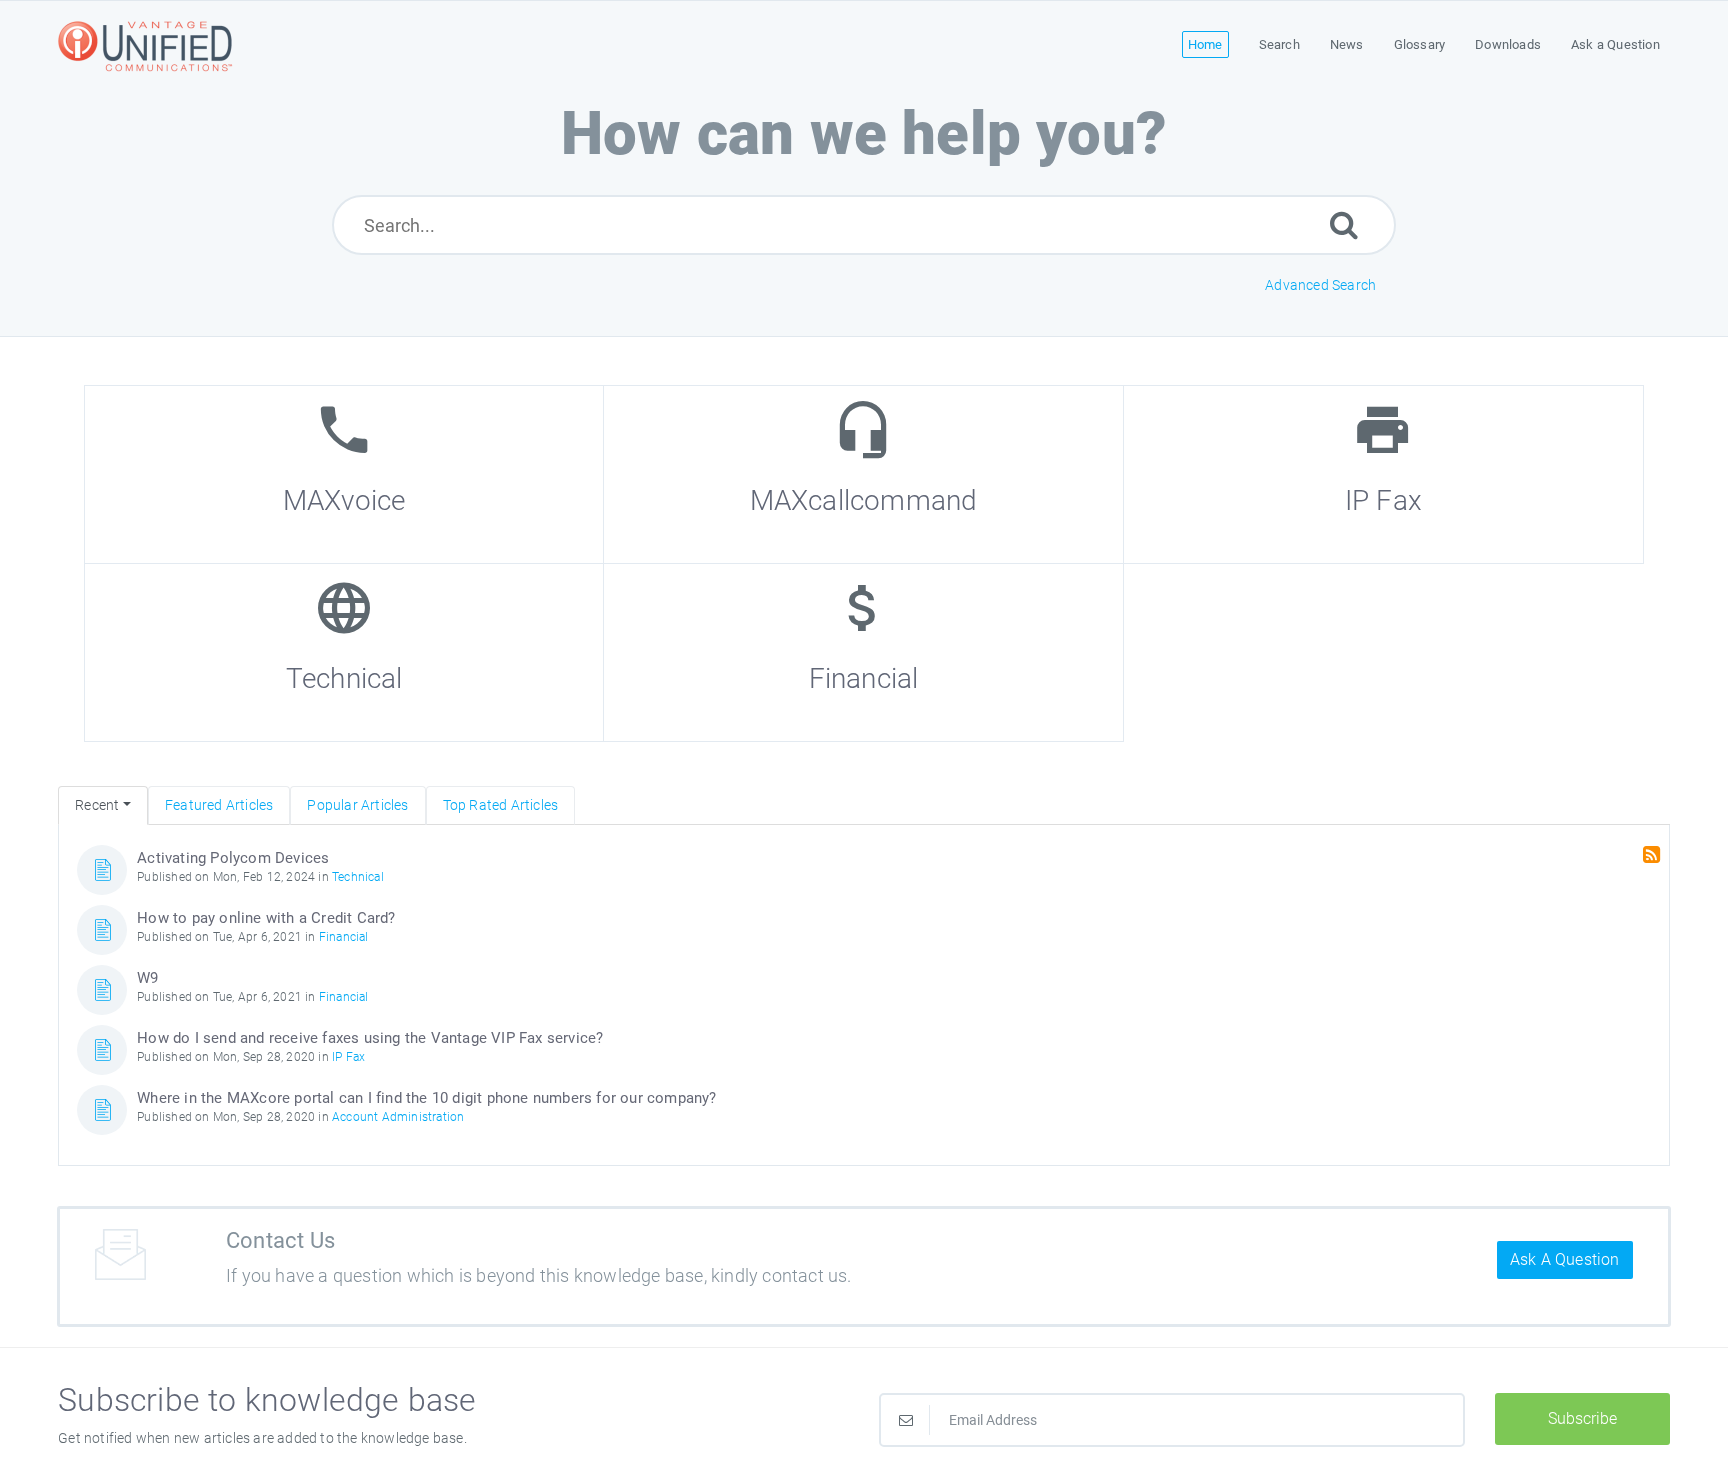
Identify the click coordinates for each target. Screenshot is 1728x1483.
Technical (344, 678)
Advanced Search (1320, 285)
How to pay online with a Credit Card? (266, 918)
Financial (864, 678)
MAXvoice (344, 500)
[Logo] (148, 45)
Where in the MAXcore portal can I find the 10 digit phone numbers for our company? (426, 1098)
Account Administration (398, 1117)
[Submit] (1344, 224)
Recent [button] (97, 805)
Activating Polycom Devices (233, 858)
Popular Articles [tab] (357, 805)
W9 (147, 978)
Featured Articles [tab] (219, 805)
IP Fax (1383, 500)
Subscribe (1582, 1418)
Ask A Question (1565, 1259)
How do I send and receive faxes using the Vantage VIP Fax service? (370, 1038)
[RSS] (1653, 855)
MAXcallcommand (864, 500)
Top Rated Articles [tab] (501, 805)
